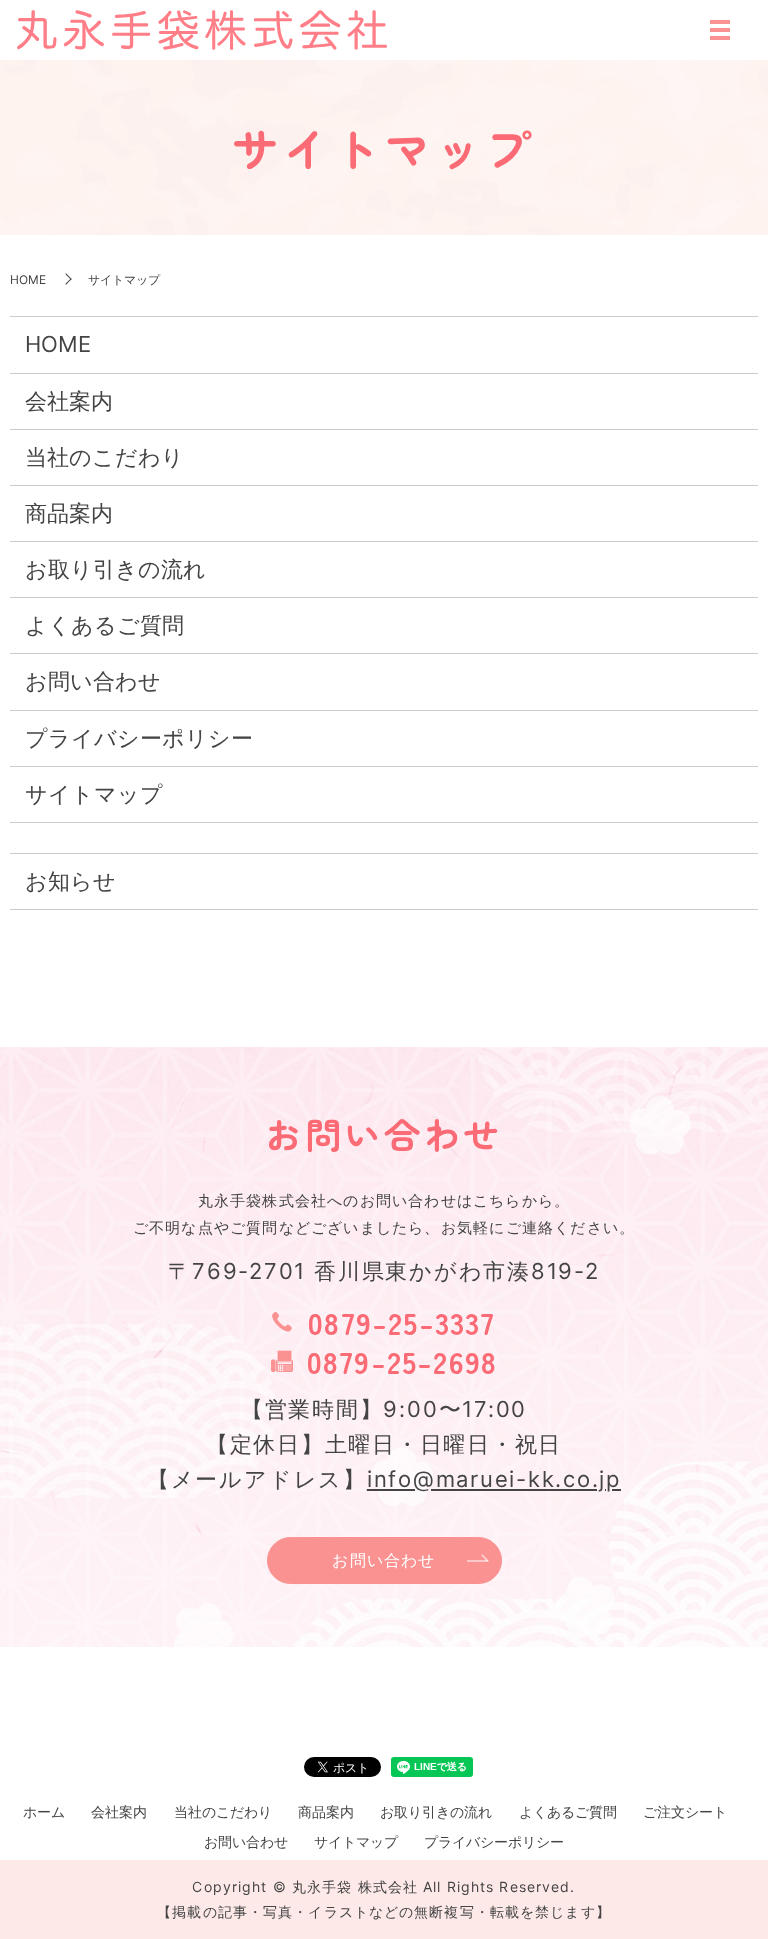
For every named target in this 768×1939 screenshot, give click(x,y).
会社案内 (69, 401)
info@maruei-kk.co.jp (494, 1479)
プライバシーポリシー (139, 738)
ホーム (44, 1811)
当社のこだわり (104, 457)
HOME (28, 279)
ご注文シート (685, 1811)
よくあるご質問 (104, 625)
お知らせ (70, 881)
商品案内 (69, 513)
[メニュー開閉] (720, 30)
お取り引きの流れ (115, 569)
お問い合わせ (93, 681)
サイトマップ (94, 794)
